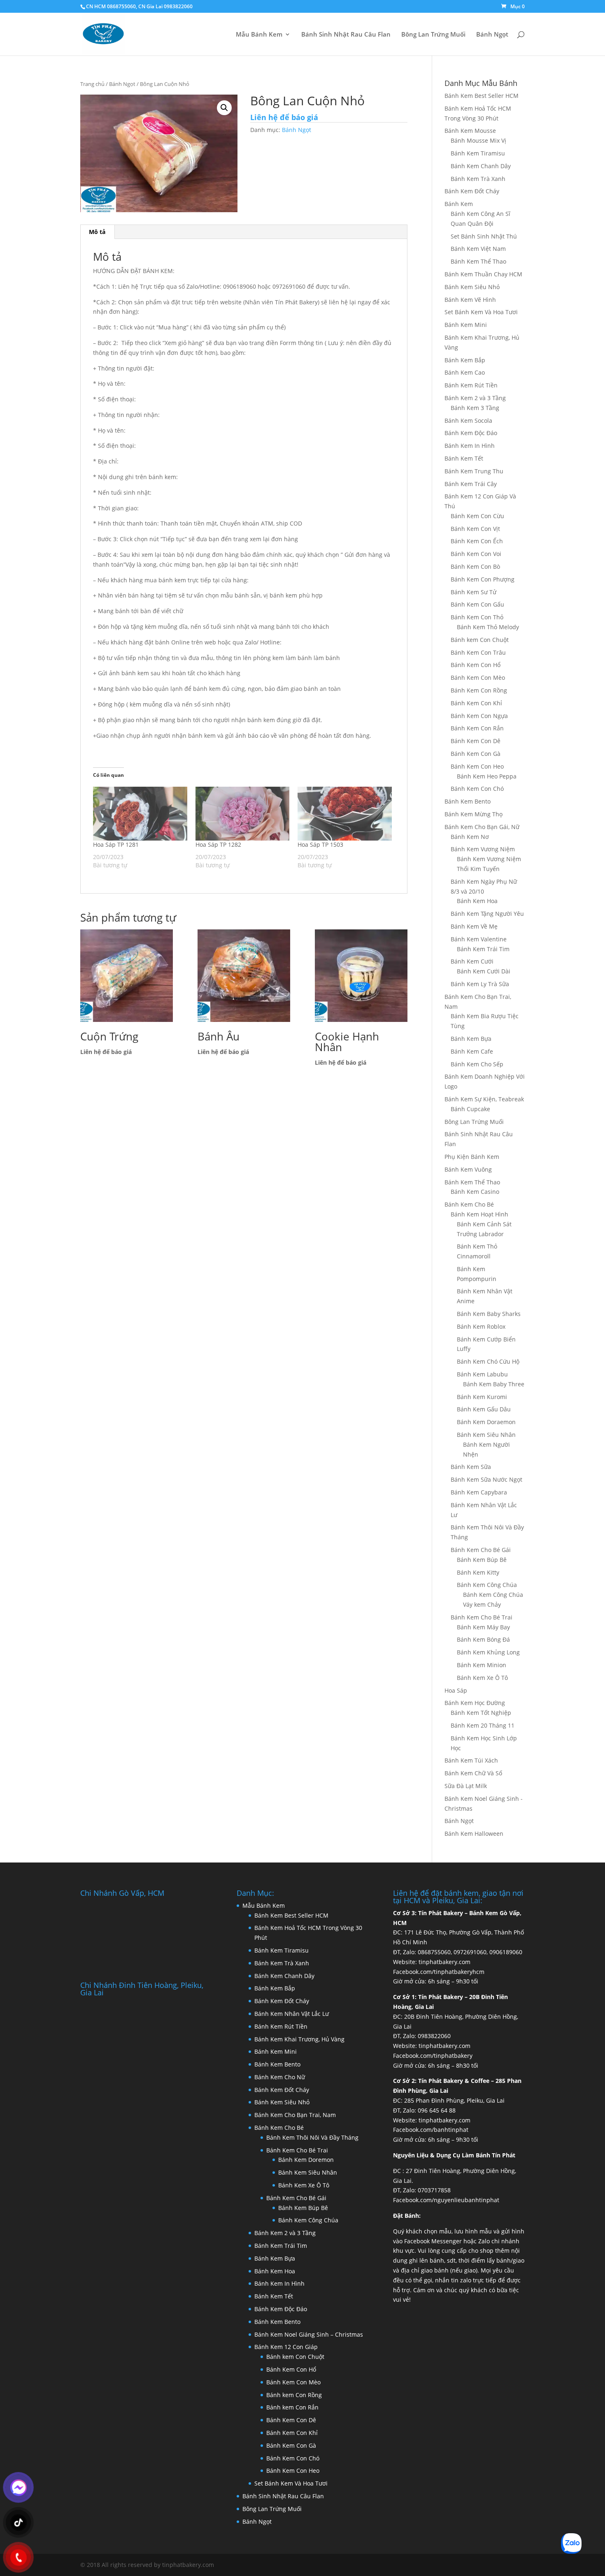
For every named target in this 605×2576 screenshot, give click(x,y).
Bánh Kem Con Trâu (478, 652)
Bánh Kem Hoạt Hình (479, 1214)
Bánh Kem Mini (466, 325)
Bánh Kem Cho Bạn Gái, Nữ (482, 827)
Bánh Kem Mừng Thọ (474, 814)
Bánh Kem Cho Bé (469, 1204)
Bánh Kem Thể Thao (478, 261)
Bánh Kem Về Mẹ (474, 926)
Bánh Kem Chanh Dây (481, 166)
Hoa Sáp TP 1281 (116, 844)
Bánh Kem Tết (464, 458)
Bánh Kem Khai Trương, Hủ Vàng (299, 2039)
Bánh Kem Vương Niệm (483, 849)
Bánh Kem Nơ (470, 837)
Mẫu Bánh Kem (259, 35)
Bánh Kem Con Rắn (477, 728)
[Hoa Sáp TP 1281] (140, 814)
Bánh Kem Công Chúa (487, 1585)
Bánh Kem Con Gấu (477, 604)
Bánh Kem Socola (468, 420)
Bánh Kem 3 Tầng (475, 408)
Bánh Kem (459, 204)
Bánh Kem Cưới (472, 961)
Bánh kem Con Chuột (480, 640)
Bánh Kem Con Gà (476, 754)
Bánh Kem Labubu (482, 1374)
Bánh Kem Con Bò (475, 566)
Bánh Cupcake (470, 1109)
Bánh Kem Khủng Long (488, 1652)
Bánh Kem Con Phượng (483, 579)
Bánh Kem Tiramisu (478, 153)
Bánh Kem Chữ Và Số (473, 1773)
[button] (224, 108)
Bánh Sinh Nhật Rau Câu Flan (346, 35)
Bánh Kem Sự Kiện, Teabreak (484, 1099)
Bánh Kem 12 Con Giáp (286, 2347)
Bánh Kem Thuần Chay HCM (483, 274)
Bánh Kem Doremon (306, 2160)
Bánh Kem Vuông (468, 1169)
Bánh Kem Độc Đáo (471, 433)
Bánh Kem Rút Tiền (471, 385)
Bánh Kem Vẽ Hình (470, 300)
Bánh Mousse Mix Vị (478, 140)
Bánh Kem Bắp (465, 360)
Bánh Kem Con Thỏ (477, 617)
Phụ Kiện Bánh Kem (472, 1157)
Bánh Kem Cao (465, 372)
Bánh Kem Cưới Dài (484, 971)
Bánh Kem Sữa (471, 1467)
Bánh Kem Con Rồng (479, 690)
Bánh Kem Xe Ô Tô (482, 1678)
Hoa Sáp (456, 1690)
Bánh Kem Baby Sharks (489, 1314)
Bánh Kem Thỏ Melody (488, 627)
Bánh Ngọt (492, 35)
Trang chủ (92, 84)
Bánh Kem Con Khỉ (476, 703)
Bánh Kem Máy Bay (483, 1627)
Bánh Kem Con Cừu (477, 516)
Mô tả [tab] (97, 232)
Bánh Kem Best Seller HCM (482, 96)
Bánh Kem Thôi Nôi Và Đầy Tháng (312, 2137)
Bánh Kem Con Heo (477, 766)
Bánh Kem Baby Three (494, 1384)
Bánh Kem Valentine (479, 939)
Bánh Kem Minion (482, 1665)
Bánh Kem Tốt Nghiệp (481, 1713)
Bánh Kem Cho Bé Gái (481, 1550)
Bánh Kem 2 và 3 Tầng (475, 398)
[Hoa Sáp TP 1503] (345, 814)
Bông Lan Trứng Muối (433, 35)
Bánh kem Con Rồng (294, 2395)
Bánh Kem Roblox (481, 1326)
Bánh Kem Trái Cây (471, 484)
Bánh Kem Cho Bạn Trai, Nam (295, 2115)
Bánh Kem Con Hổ (291, 2369)
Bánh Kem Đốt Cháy (472, 191)
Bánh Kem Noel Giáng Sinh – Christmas (309, 2334)
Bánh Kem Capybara (479, 1492)
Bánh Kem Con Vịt (475, 529)
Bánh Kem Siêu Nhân (486, 1435)
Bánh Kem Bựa (471, 1039)
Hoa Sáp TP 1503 (320, 844)
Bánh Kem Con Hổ (476, 665)
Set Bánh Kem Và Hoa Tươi (481, 312)
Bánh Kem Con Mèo (478, 678)
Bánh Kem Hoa (477, 901)
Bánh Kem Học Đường (475, 1703)
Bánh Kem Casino (475, 1192)
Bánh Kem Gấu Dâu (484, 1409)
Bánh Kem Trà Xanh (478, 179)
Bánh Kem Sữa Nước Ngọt (486, 1479)
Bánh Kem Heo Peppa (487, 776)
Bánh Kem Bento (468, 801)
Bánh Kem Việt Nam (478, 249)
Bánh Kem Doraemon (486, 1422)
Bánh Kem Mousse (470, 131)
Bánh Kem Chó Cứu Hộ (488, 1361)
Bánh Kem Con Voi (476, 554)
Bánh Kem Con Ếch (477, 541)
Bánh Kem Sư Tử (474, 592)
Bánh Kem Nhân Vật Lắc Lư (292, 2014)
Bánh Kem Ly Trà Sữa (480, 984)
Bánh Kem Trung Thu (474, 471)
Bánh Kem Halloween (474, 1834)
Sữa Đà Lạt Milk (466, 1786)
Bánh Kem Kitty (478, 1572)
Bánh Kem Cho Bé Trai (482, 1617)
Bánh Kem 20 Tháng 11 (483, 1725)
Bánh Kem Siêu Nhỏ (472, 287)
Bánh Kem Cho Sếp (477, 1064)
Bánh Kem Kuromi (482, 1397)
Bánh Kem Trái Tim (483, 949)
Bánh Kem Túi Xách (471, 1760)
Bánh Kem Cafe (472, 1051)
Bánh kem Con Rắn (292, 2407)
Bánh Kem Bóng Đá (483, 1639)
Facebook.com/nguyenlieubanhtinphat (446, 2200)
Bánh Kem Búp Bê (482, 1560)
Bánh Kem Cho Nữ (280, 2077)
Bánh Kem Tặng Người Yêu (487, 914)
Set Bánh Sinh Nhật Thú (484, 236)
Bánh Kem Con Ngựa (479, 716)
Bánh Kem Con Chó (477, 789)
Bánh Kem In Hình (470, 446)
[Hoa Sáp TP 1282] (243, 814)
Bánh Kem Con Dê (476, 741)
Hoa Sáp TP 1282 (218, 844)
